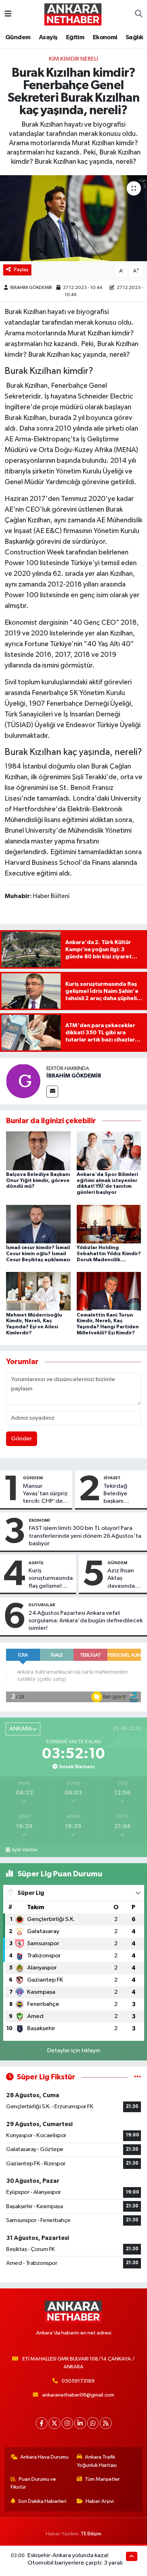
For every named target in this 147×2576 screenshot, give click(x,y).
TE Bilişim (91, 2534)
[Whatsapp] (93, 2423)
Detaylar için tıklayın (74, 2051)
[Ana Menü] (8, 14)
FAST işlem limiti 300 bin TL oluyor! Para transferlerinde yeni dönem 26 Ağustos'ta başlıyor (85, 1536)
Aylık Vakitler (25, 1850)
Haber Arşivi (100, 2501)
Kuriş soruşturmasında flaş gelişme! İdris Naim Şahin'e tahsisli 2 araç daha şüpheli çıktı (51, 1579)
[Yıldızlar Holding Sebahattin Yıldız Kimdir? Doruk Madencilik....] (109, 1224)
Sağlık (134, 37)
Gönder (22, 1439)
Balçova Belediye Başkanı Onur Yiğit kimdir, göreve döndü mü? (38, 1181)
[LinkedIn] (80, 2423)
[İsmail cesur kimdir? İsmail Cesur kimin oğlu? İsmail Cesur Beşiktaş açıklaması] (38, 1224)
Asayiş (48, 37)
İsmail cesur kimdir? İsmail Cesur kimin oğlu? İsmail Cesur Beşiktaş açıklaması (38, 1254)
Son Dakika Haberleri (42, 2501)
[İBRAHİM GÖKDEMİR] (23, 1081)
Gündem (18, 37)
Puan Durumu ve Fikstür (34, 2483)
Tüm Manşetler (102, 2479)
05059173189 (78, 2381)
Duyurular (42, 1605)
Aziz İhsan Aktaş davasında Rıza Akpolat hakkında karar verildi (124, 1579)
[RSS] (106, 2423)
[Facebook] (42, 2423)
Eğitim (75, 37)
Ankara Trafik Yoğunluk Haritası (97, 2461)
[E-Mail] (52, 1092)
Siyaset (112, 1478)
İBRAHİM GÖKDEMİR (31, 288)
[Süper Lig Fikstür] (138, 2077)
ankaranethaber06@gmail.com (78, 2395)
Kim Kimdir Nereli (73, 59)
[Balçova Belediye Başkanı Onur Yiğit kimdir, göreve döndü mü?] (38, 1151)
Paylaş (21, 270)
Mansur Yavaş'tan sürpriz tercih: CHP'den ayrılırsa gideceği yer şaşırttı (45, 1494)
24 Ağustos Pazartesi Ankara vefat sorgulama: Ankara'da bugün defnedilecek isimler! (86, 1621)
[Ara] (139, 14)
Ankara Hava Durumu (44, 2457)
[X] (54, 2423)
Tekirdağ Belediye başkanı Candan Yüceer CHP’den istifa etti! (123, 1494)
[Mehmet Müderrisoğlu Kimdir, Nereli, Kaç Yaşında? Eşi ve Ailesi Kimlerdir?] (38, 1291)
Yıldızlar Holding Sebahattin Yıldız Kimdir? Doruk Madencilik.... (109, 1254)
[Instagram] (67, 2423)
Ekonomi (105, 37)
